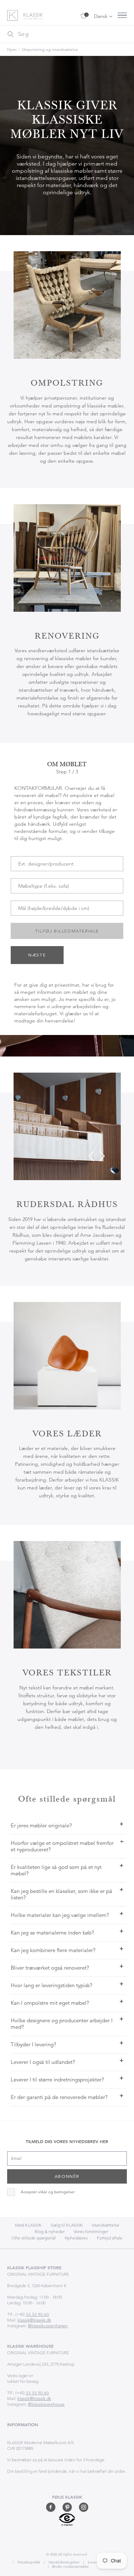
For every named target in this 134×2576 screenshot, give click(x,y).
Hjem (12, 49)
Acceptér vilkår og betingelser (48, 2192)
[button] (91, 1156)
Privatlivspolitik (28, 2562)
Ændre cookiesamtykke (70, 2567)
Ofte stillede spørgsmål (34, 2238)
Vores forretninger (91, 2231)
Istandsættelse (106, 2225)
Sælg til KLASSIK (67, 2225)
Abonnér (67, 2176)
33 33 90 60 (37, 2314)
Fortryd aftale (110, 2238)
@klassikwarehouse (46, 2404)
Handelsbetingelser (63, 2562)
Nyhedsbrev (76, 2238)
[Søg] (10, 34)
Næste (37, 955)
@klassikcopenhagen (48, 2326)
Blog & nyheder (50, 2231)
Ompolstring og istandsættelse (50, 49)
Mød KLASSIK (28, 2225)
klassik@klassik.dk (34, 2320)
